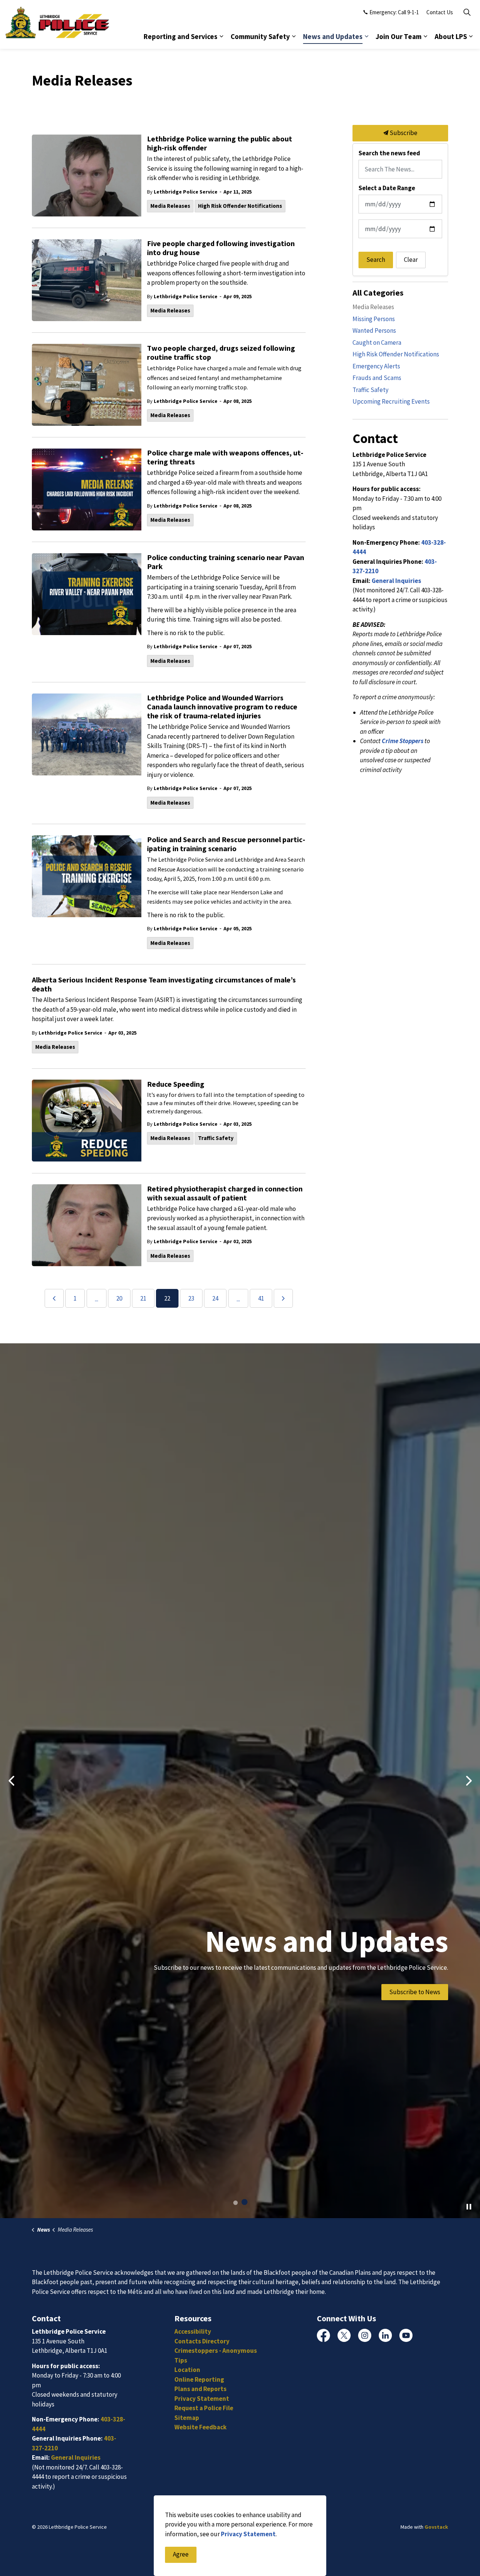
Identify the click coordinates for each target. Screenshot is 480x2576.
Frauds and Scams (377, 378)
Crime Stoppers (403, 741)
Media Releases (170, 206)
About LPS (451, 36)
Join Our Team (399, 36)
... (97, 1299)
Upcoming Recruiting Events (391, 401)
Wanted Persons (374, 330)
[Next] (283, 1298)
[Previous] (54, 1298)
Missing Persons (374, 319)
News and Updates (333, 36)
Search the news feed (389, 153)
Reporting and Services (181, 36)
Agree (181, 2555)
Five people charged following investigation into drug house (221, 248)
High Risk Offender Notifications (240, 206)
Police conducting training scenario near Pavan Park (226, 562)
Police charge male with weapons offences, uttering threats (225, 457)
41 (261, 1298)
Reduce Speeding (176, 1084)
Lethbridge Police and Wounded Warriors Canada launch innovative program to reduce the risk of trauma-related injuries (222, 707)
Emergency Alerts (376, 366)
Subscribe (403, 133)
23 (191, 1298)
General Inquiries (396, 581)
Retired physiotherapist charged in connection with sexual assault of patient (225, 1193)
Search (376, 260)
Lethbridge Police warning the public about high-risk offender (220, 143)
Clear (411, 260)
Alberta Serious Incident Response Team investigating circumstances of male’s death (164, 984)
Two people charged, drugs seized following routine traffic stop (221, 353)
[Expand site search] (467, 12)
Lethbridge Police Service (186, 192)
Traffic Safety (216, 1138)
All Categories (378, 293)
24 (215, 1298)
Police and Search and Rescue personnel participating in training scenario (226, 844)
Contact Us (440, 12)
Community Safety (260, 36)
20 (119, 1298)
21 (143, 1298)
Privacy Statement (248, 2534)
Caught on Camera (377, 342)
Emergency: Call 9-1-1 (394, 12)
